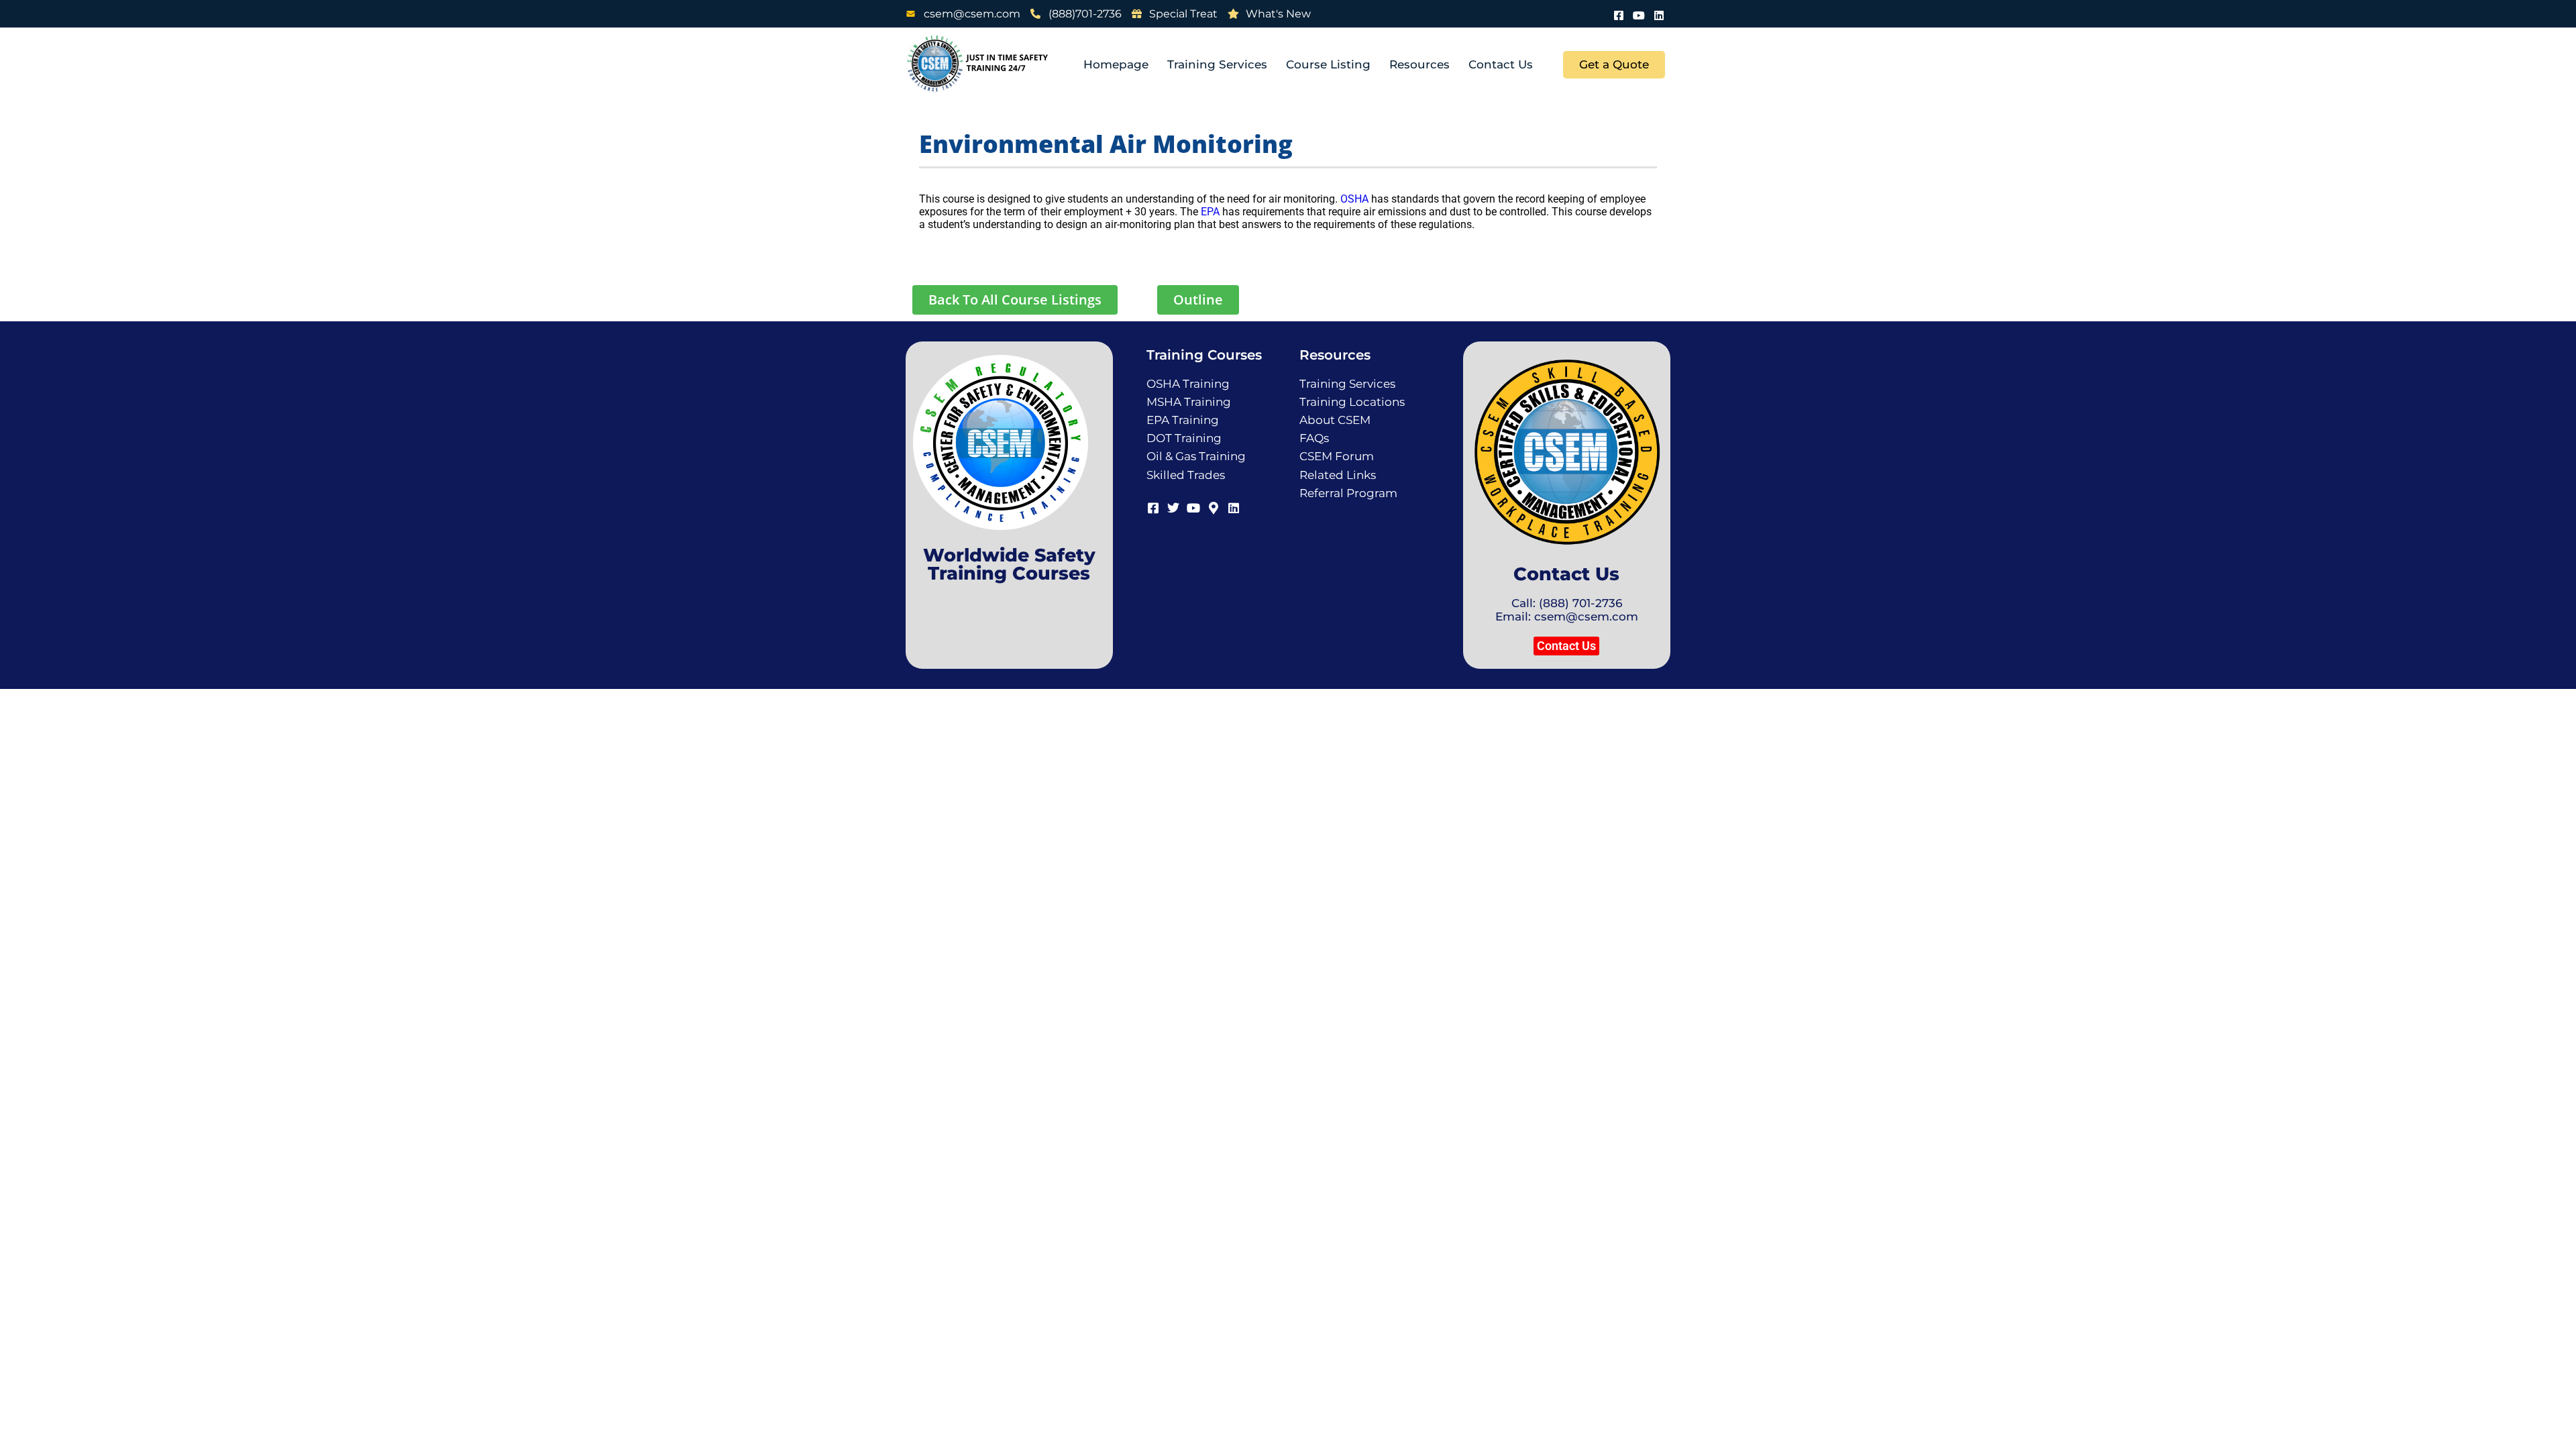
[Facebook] (1619, 14)
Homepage (1116, 64)
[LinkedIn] (1659, 14)
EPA (1210, 212)
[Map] (1214, 506)
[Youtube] (1639, 14)
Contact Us (1501, 64)
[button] (1566, 646)
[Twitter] (1173, 506)
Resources (1419, 64)
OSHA (1354, 199)
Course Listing (1328, 64)
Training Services (1217, 64)
